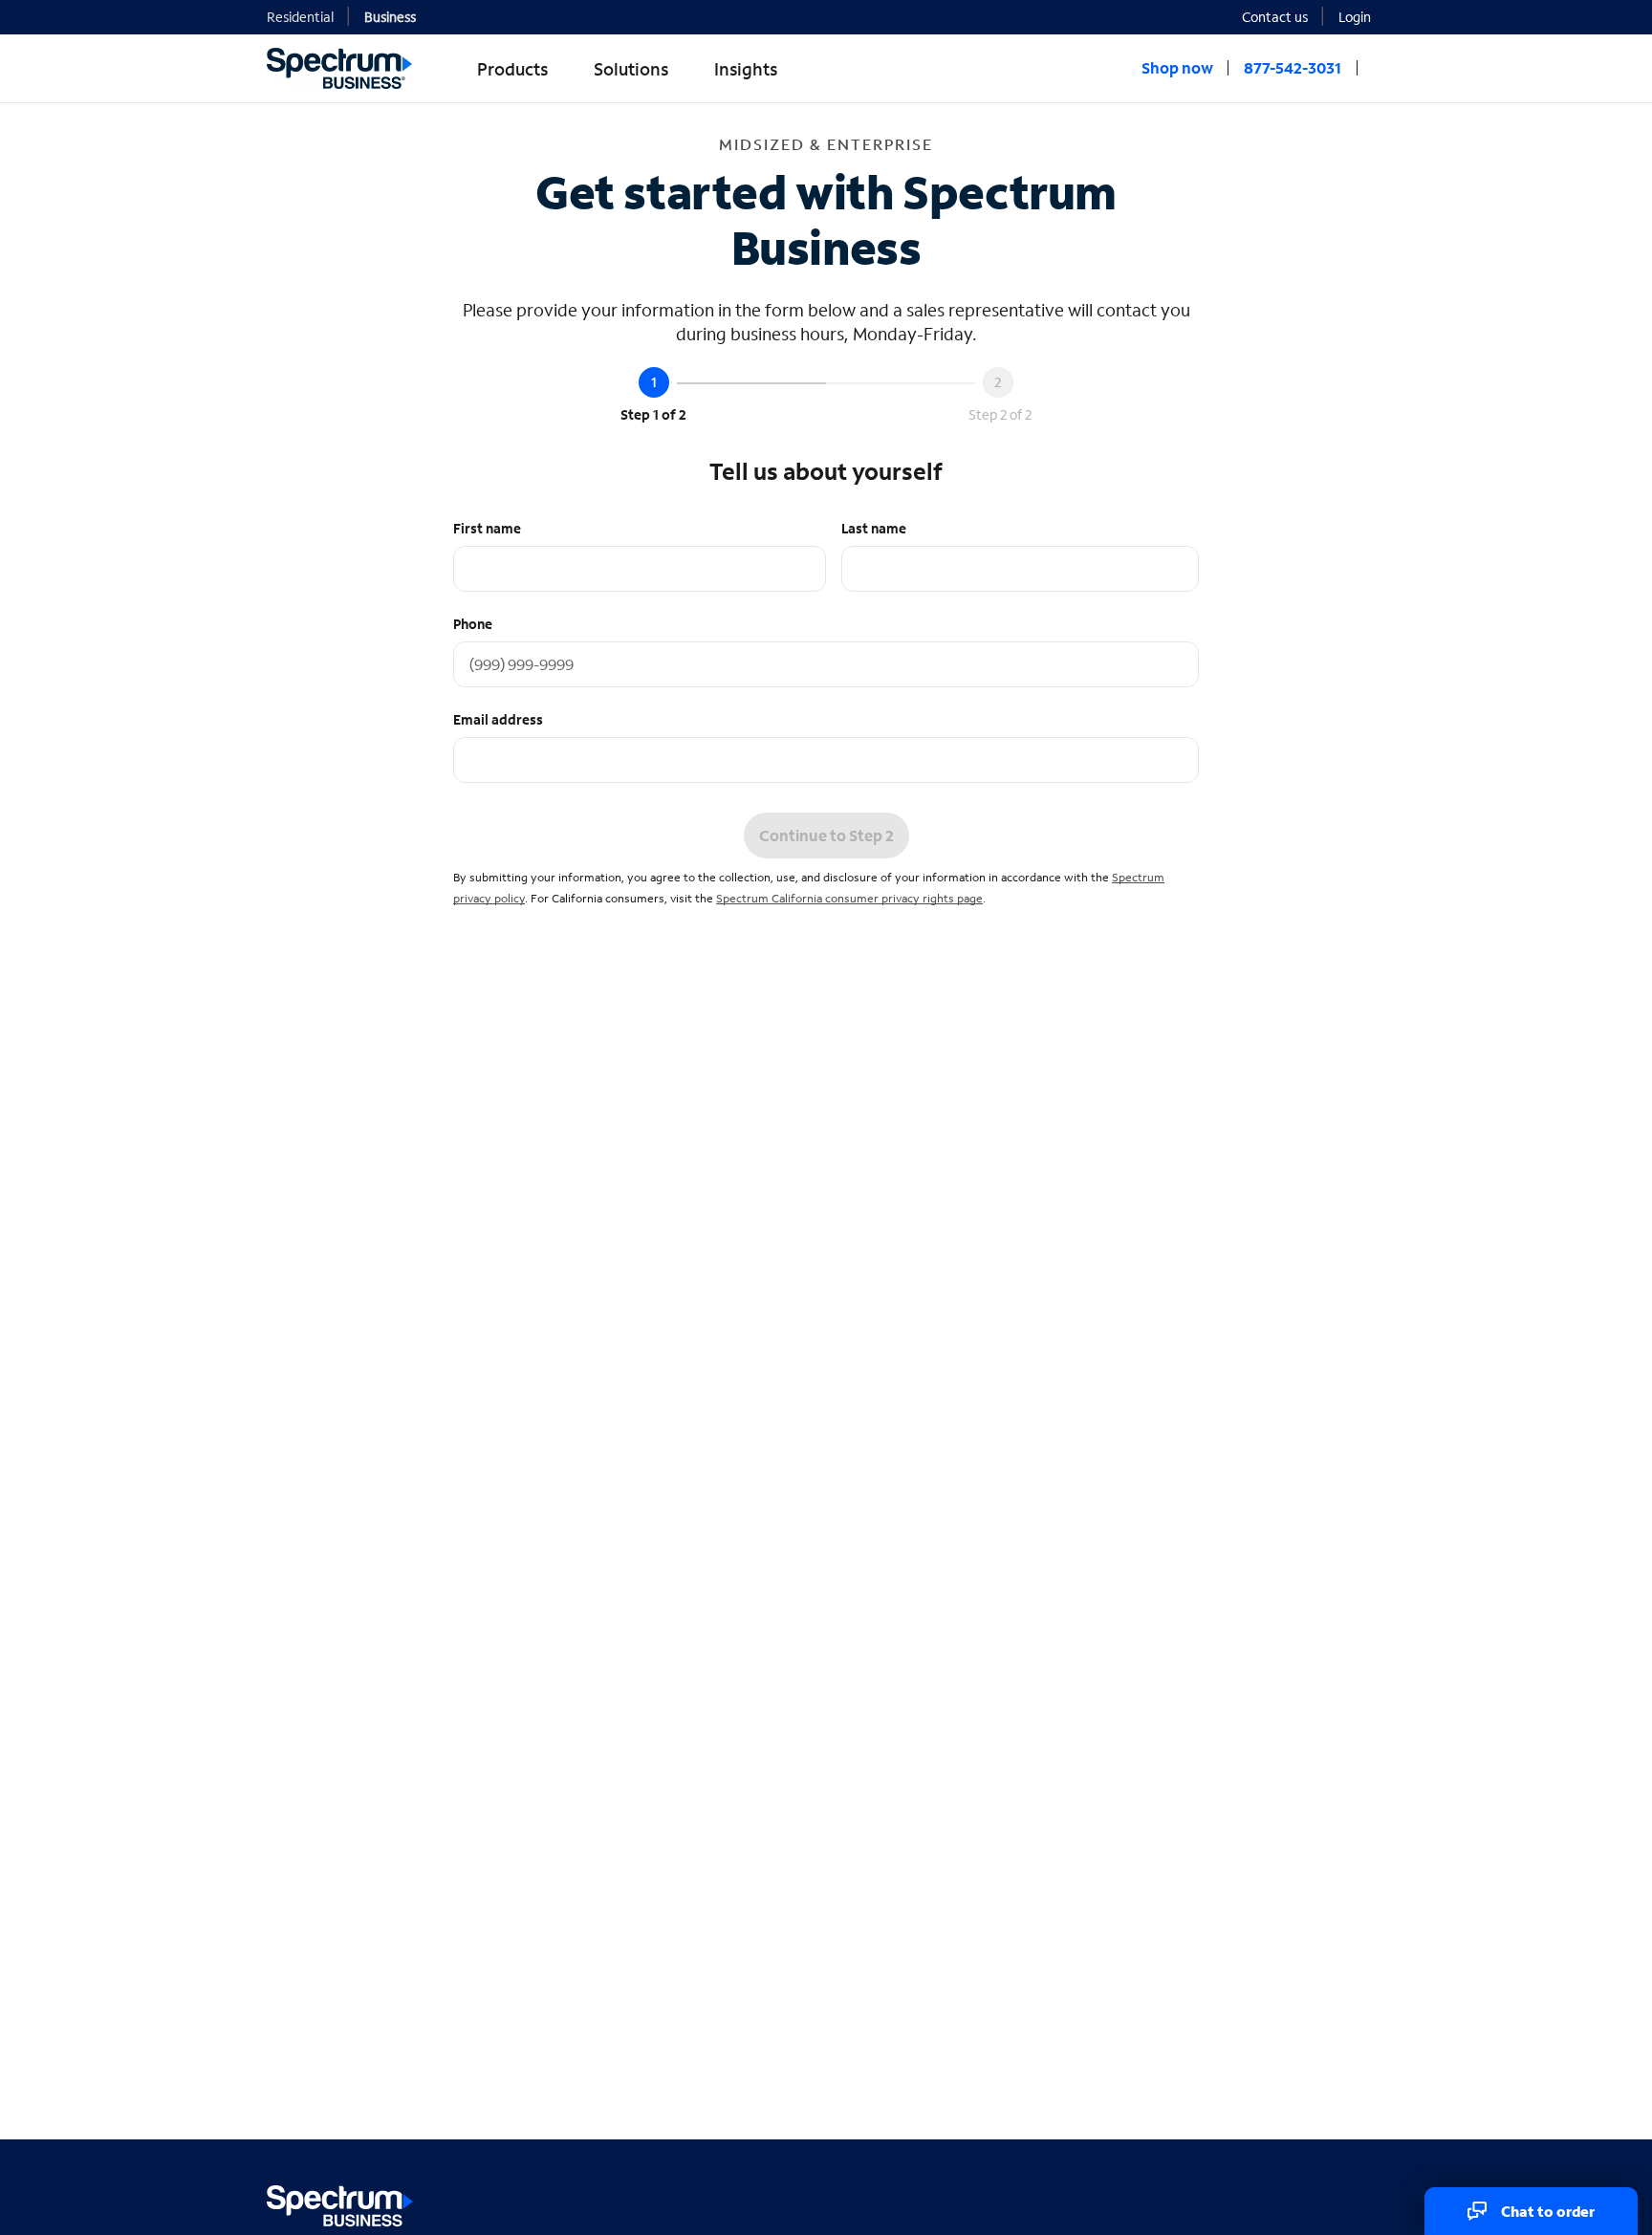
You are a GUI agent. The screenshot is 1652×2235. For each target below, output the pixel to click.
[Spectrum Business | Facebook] (1286, 2202)
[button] (1362, 16)
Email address (498, 719)
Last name (874, 528)
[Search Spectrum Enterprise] (1379, 68)
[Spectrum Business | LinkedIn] (1327, 2202)
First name (487, 528)
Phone (473, 624)
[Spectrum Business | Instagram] (1369, 2202)
